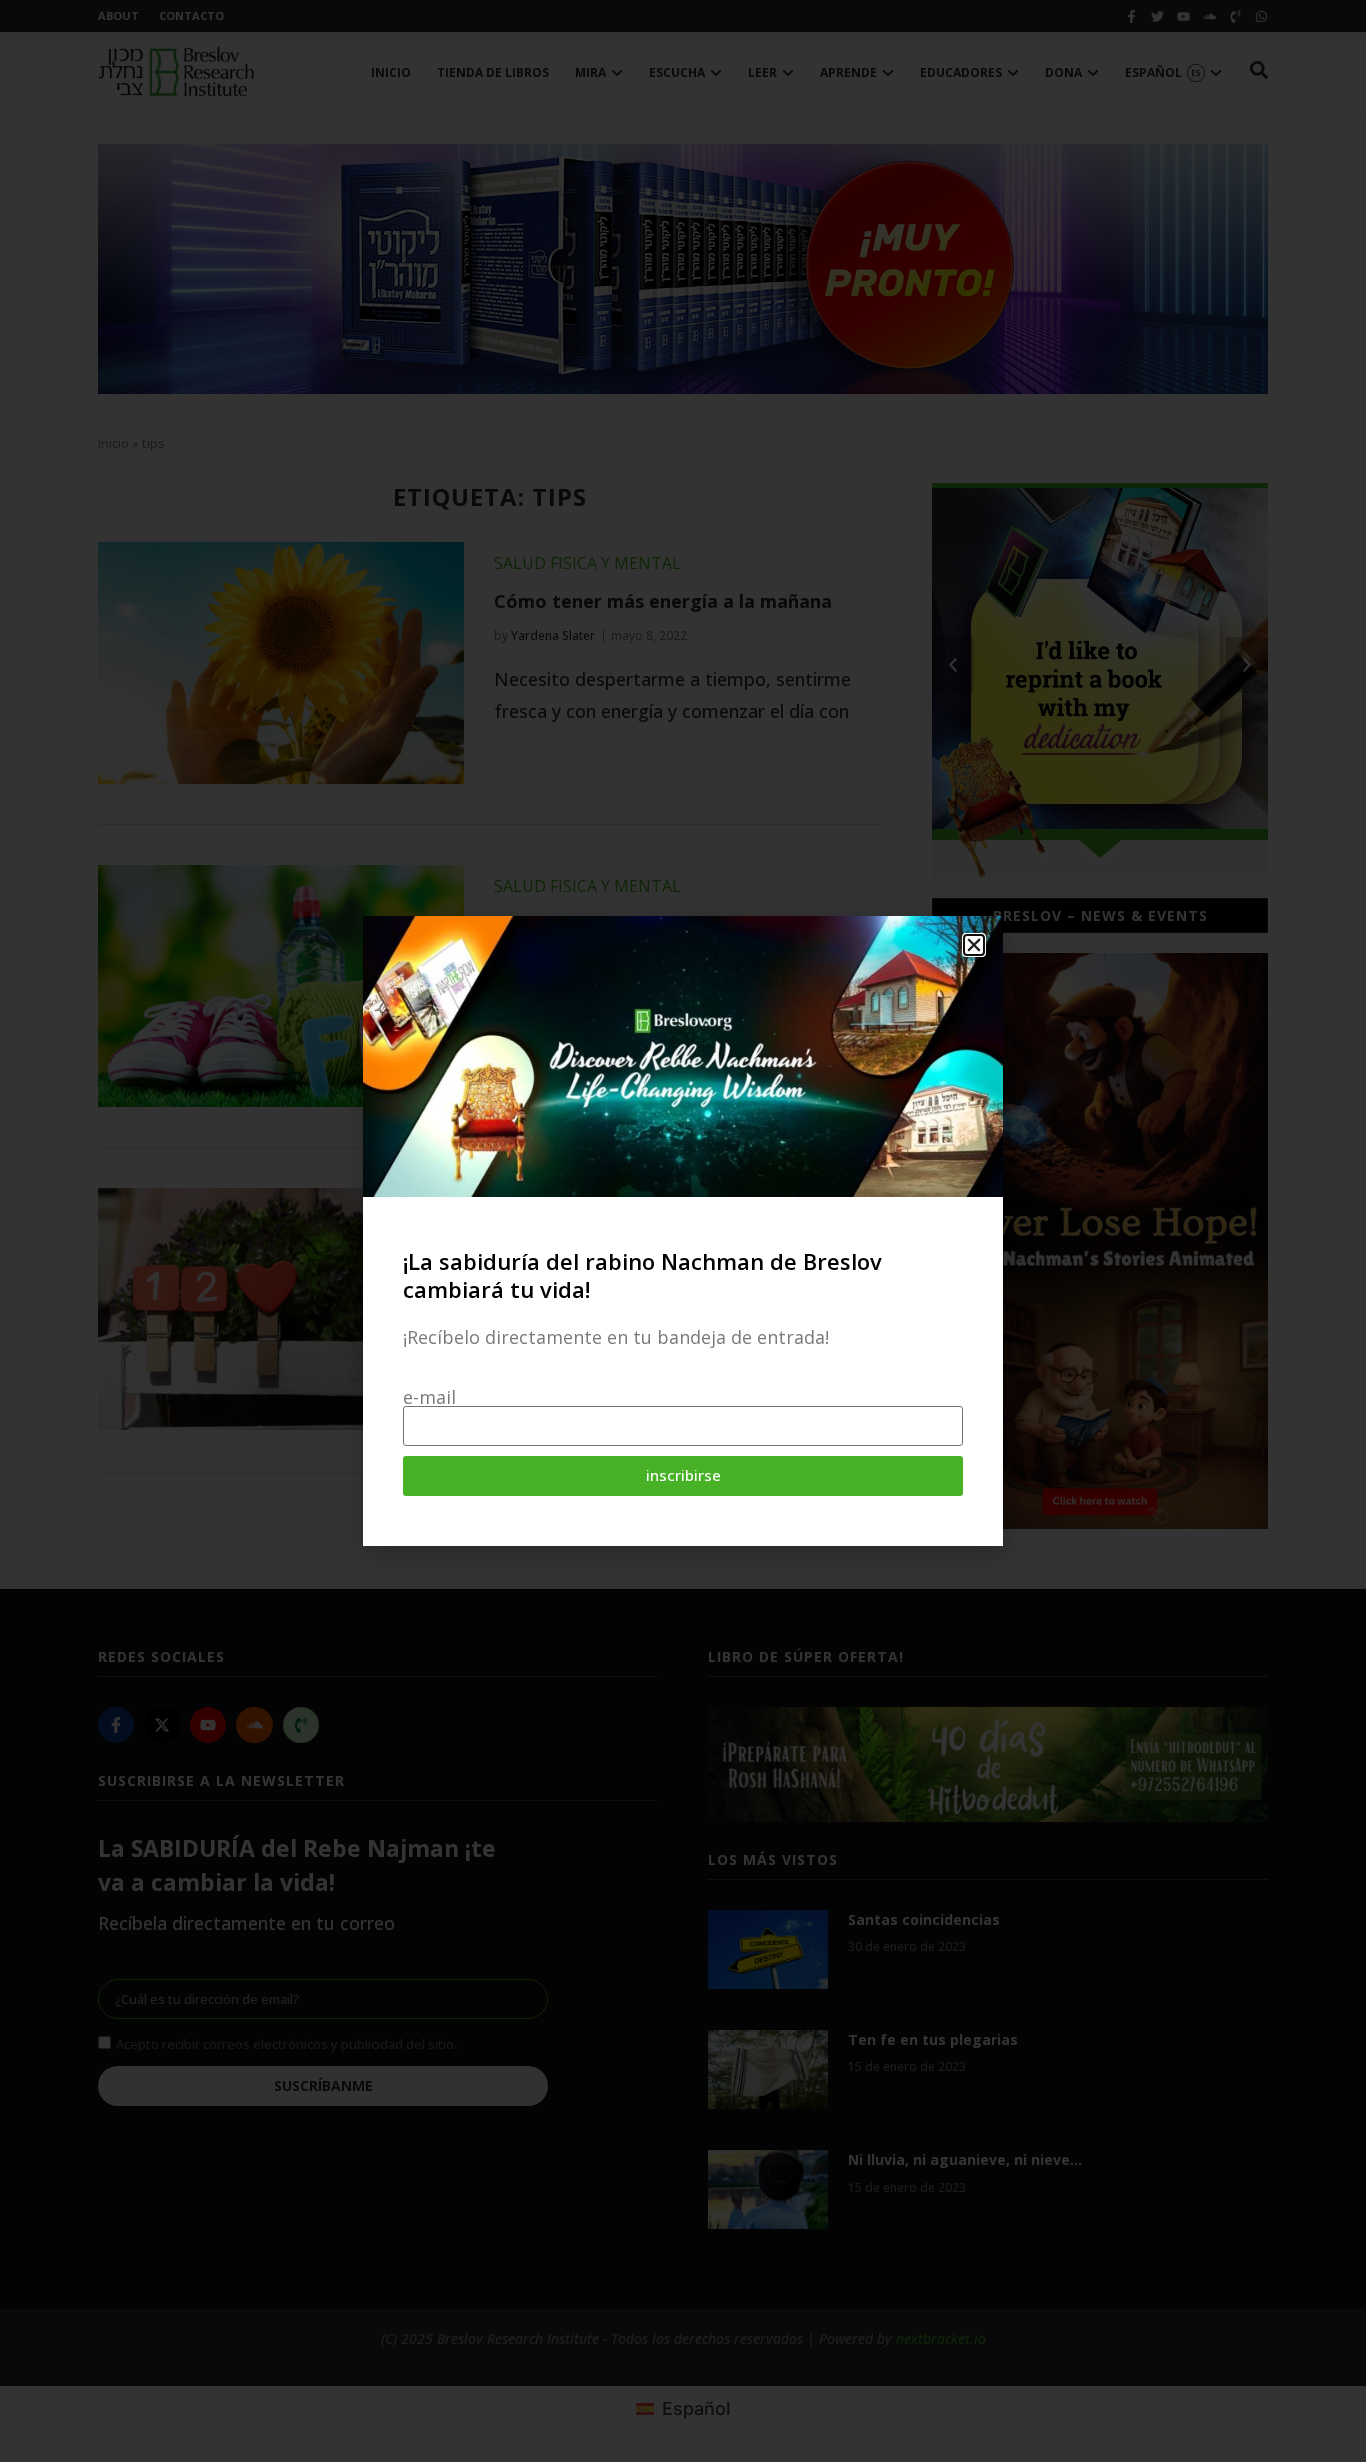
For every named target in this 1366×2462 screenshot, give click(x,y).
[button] (974, 945)
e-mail (429, 1397)
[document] (683, 1231)
